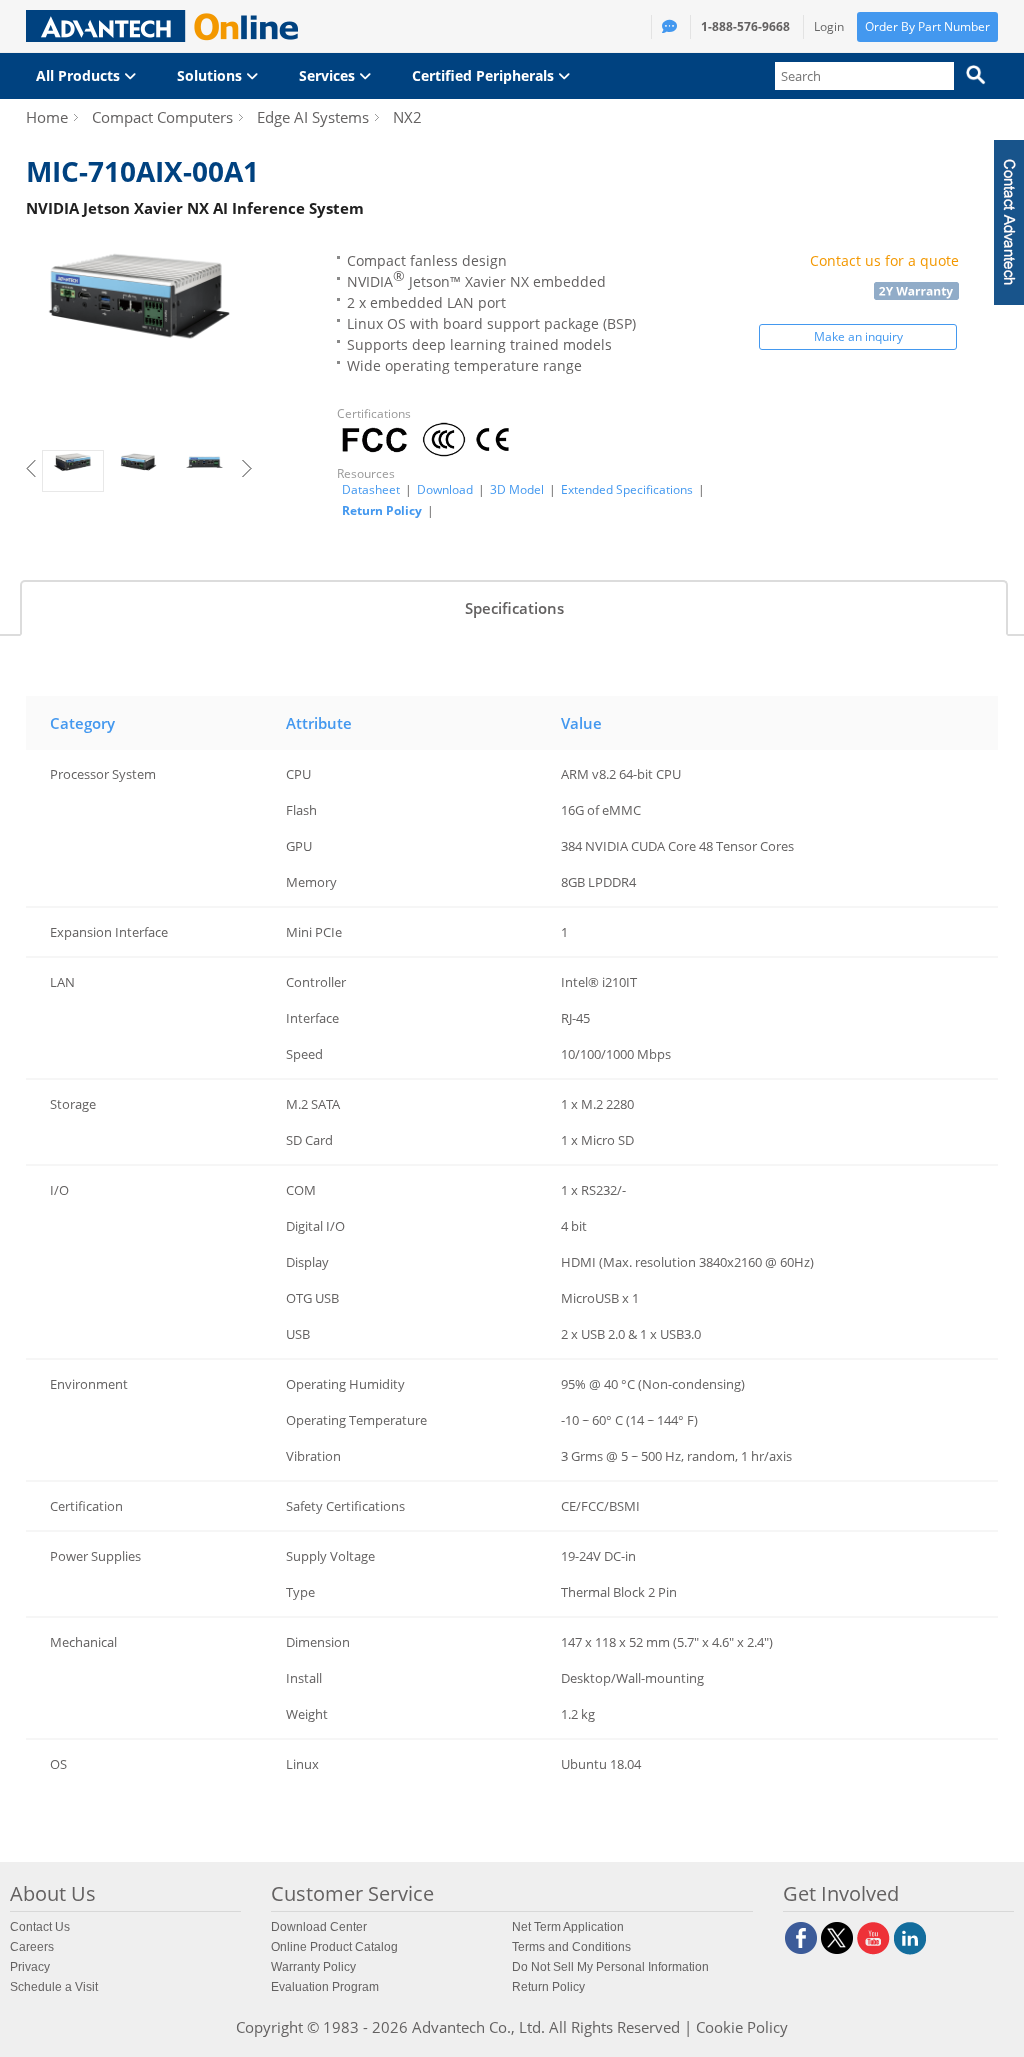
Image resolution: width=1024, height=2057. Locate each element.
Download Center (319, 1927)
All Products (80, 75)
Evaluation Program (325, 1987)
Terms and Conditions (571, 1947)
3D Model (517, 490)
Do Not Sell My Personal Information (610, 1967)
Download (445, 490)
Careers (32, 1947)
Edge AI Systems (313, 117)
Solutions (211, 75)
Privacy (30, 1967)
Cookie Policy (742, 2027)
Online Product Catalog (334, 1947)
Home (47, 117)
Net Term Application (568, 1927)
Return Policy (382, 510)
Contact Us (40, 1927)
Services (329, 75)
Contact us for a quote (884, 260)
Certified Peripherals (485, 75)
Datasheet (371, 490)
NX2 (407, 117)
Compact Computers (162, 117)
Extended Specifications (627, 490)
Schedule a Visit (54, 1987)
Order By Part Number (927, 26)
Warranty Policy (313, 1967)
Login (829, 26)
